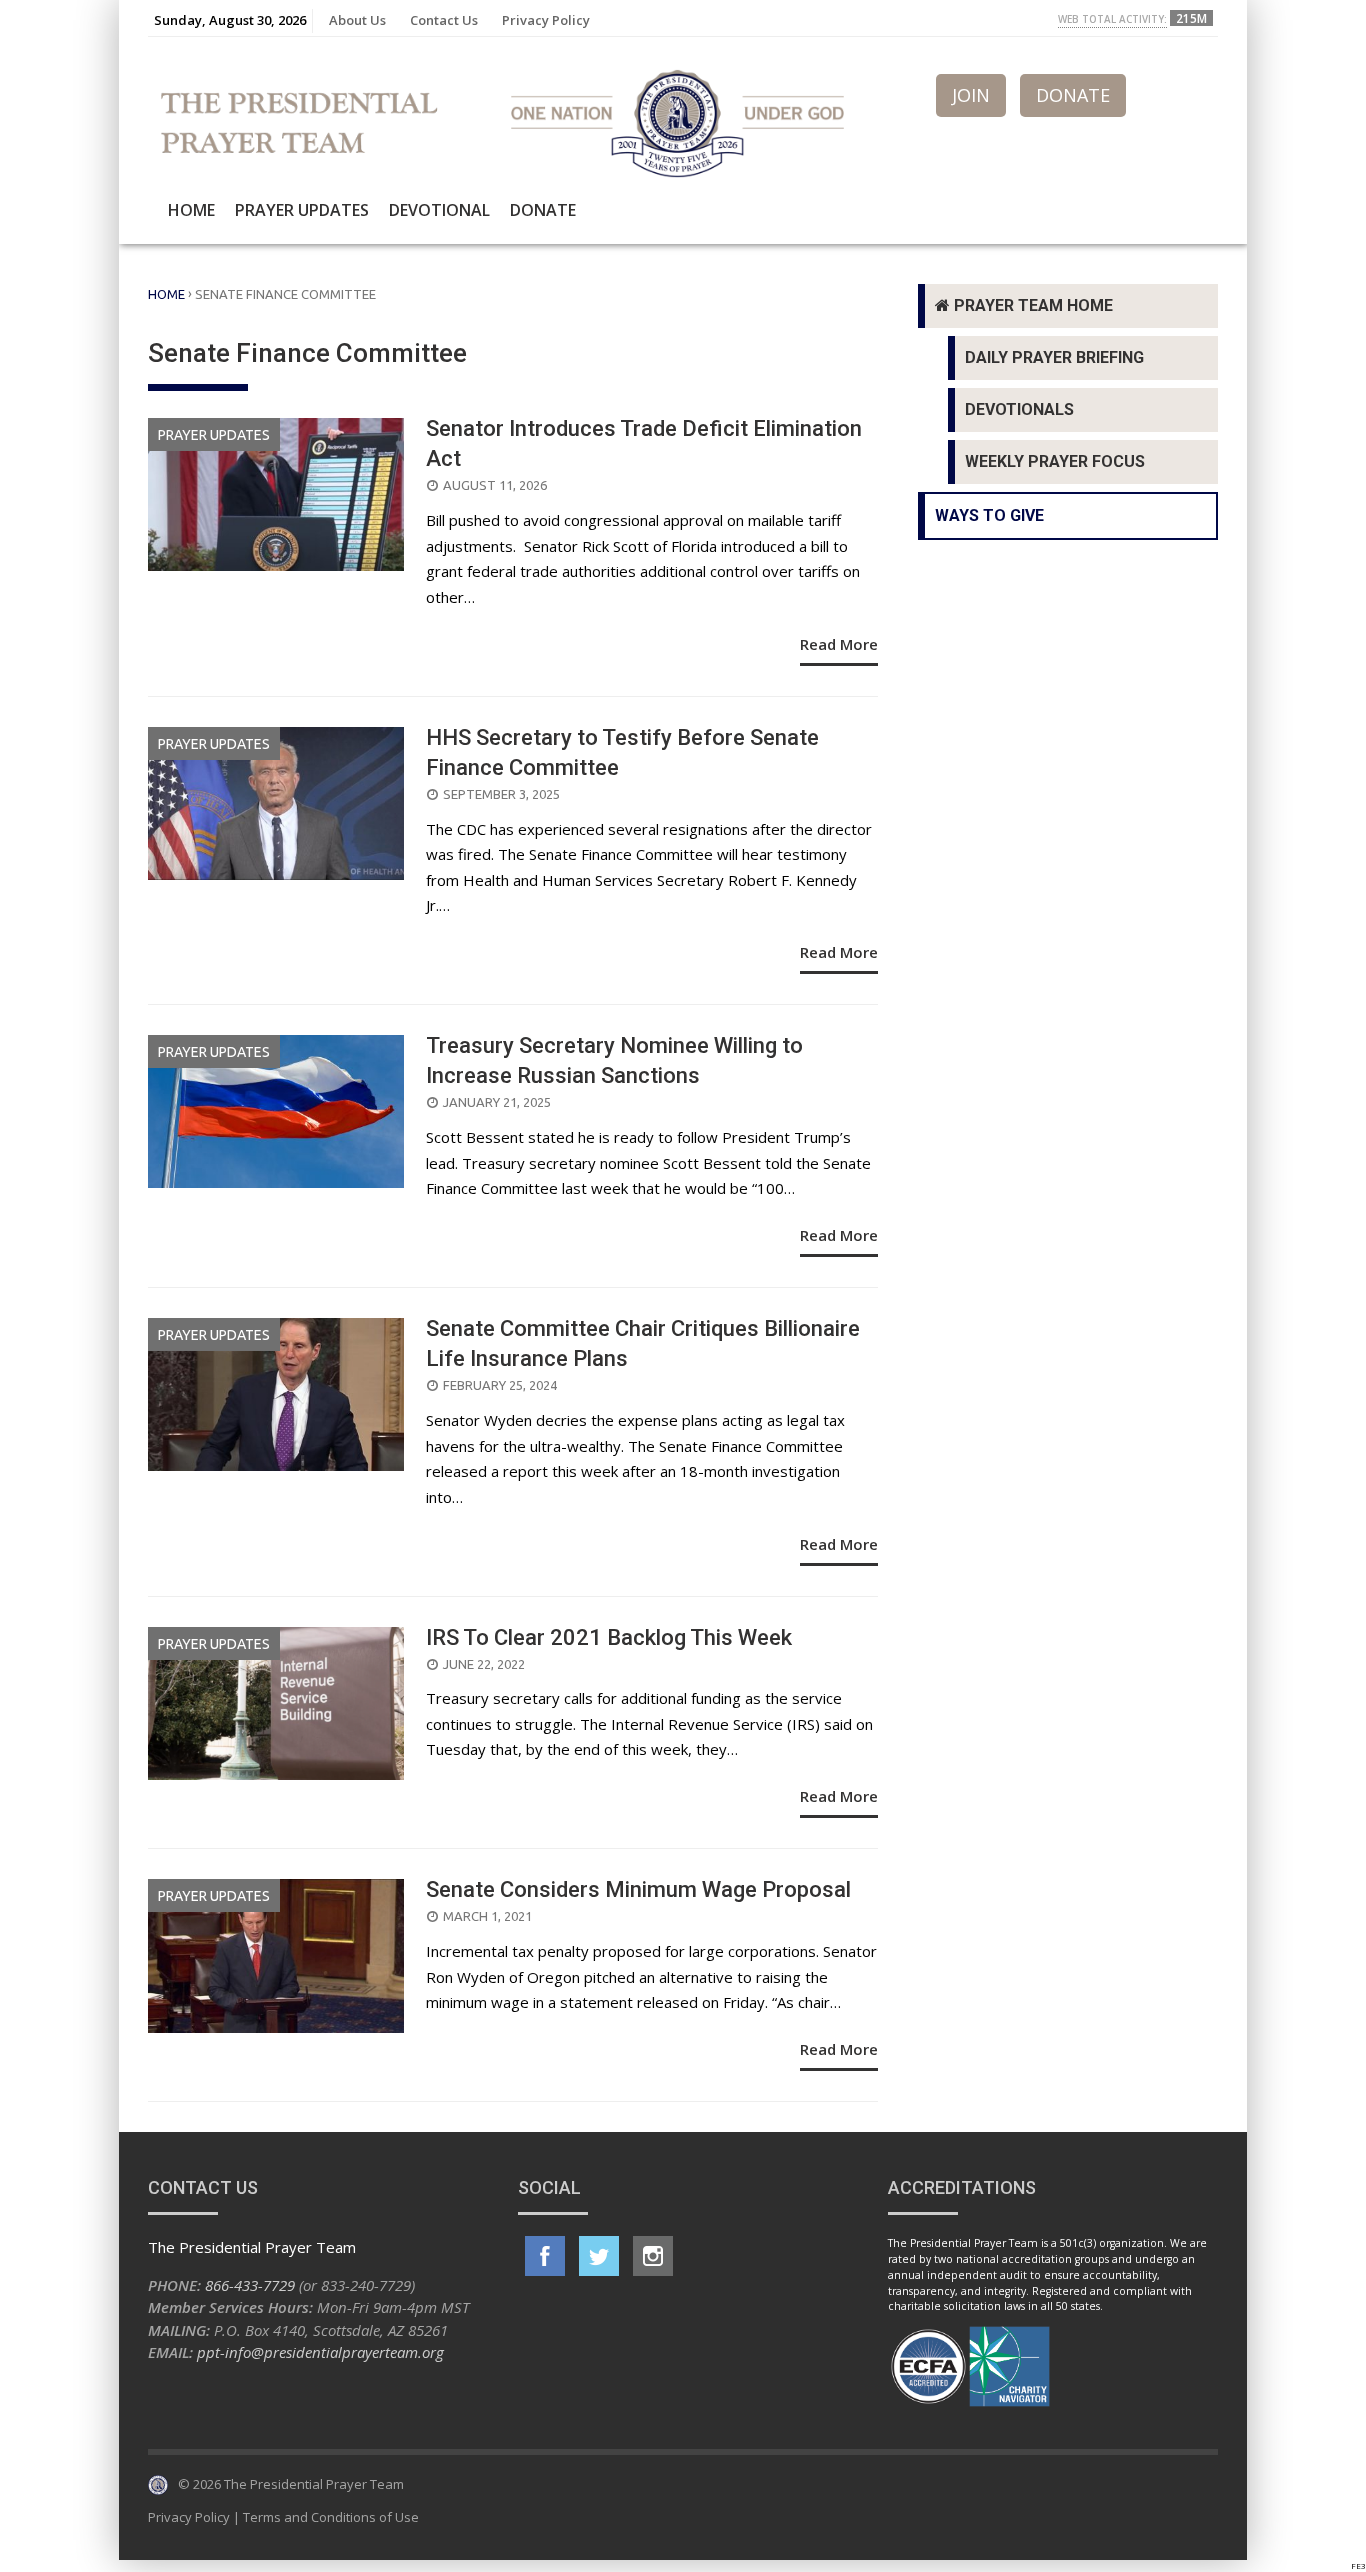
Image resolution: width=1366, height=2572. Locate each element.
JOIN (971, 95)
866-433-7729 (250, 2285)
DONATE (1073, 95)
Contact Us (444, 20)
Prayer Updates (302, 210)
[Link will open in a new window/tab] (545, 2256)
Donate (543, 210)
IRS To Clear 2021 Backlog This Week (609, 1637)
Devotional (439, 210)
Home (191, 210)
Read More (839, 644)
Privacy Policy (546, 20)
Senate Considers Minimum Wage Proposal (638, 1889)
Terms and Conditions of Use (331, 2517)
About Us (357, 20)
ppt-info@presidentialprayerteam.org (320, 2352)
